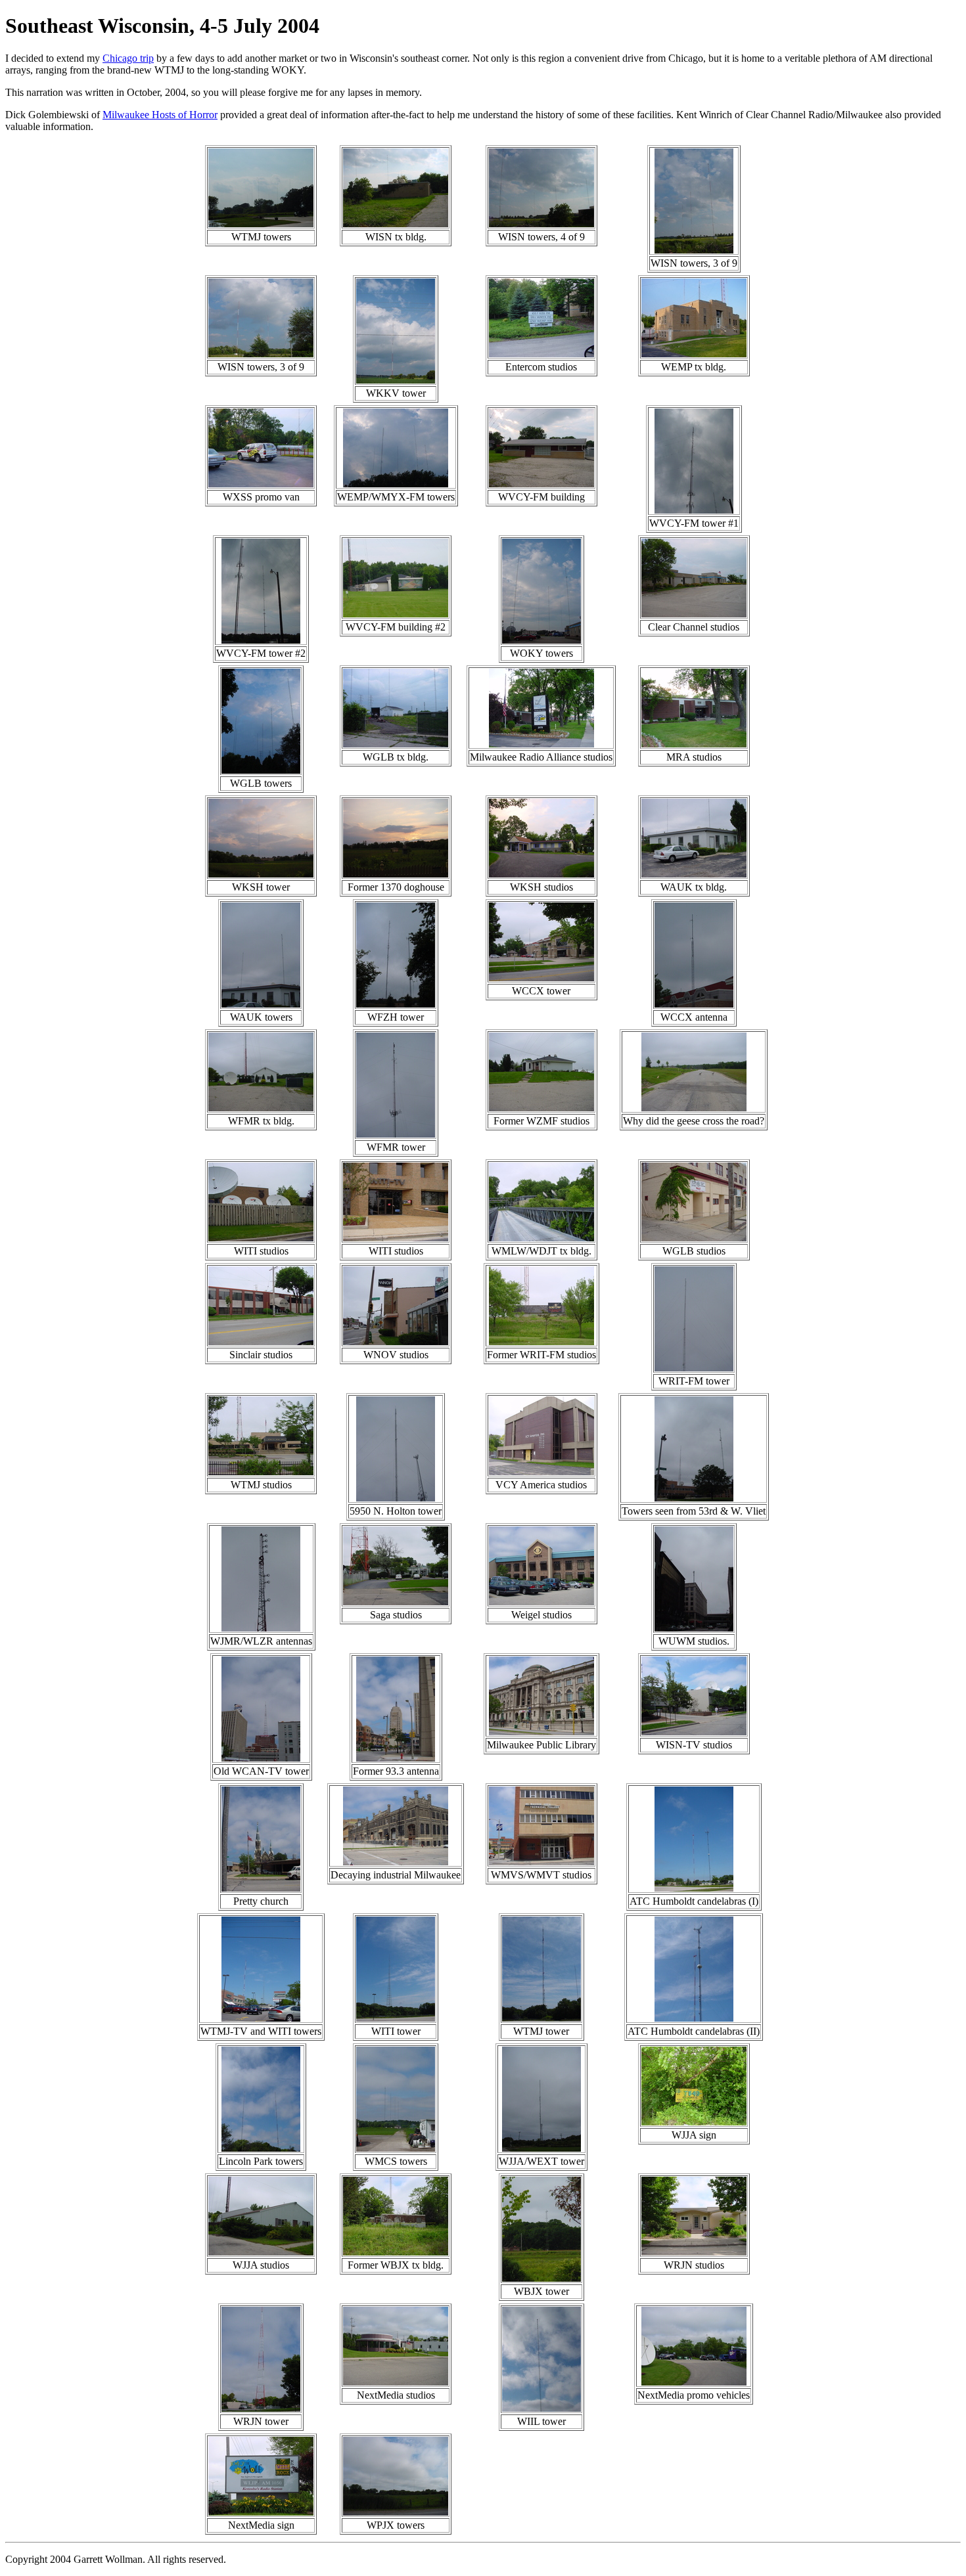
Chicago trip (128, 58)
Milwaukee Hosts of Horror (160, 115)
